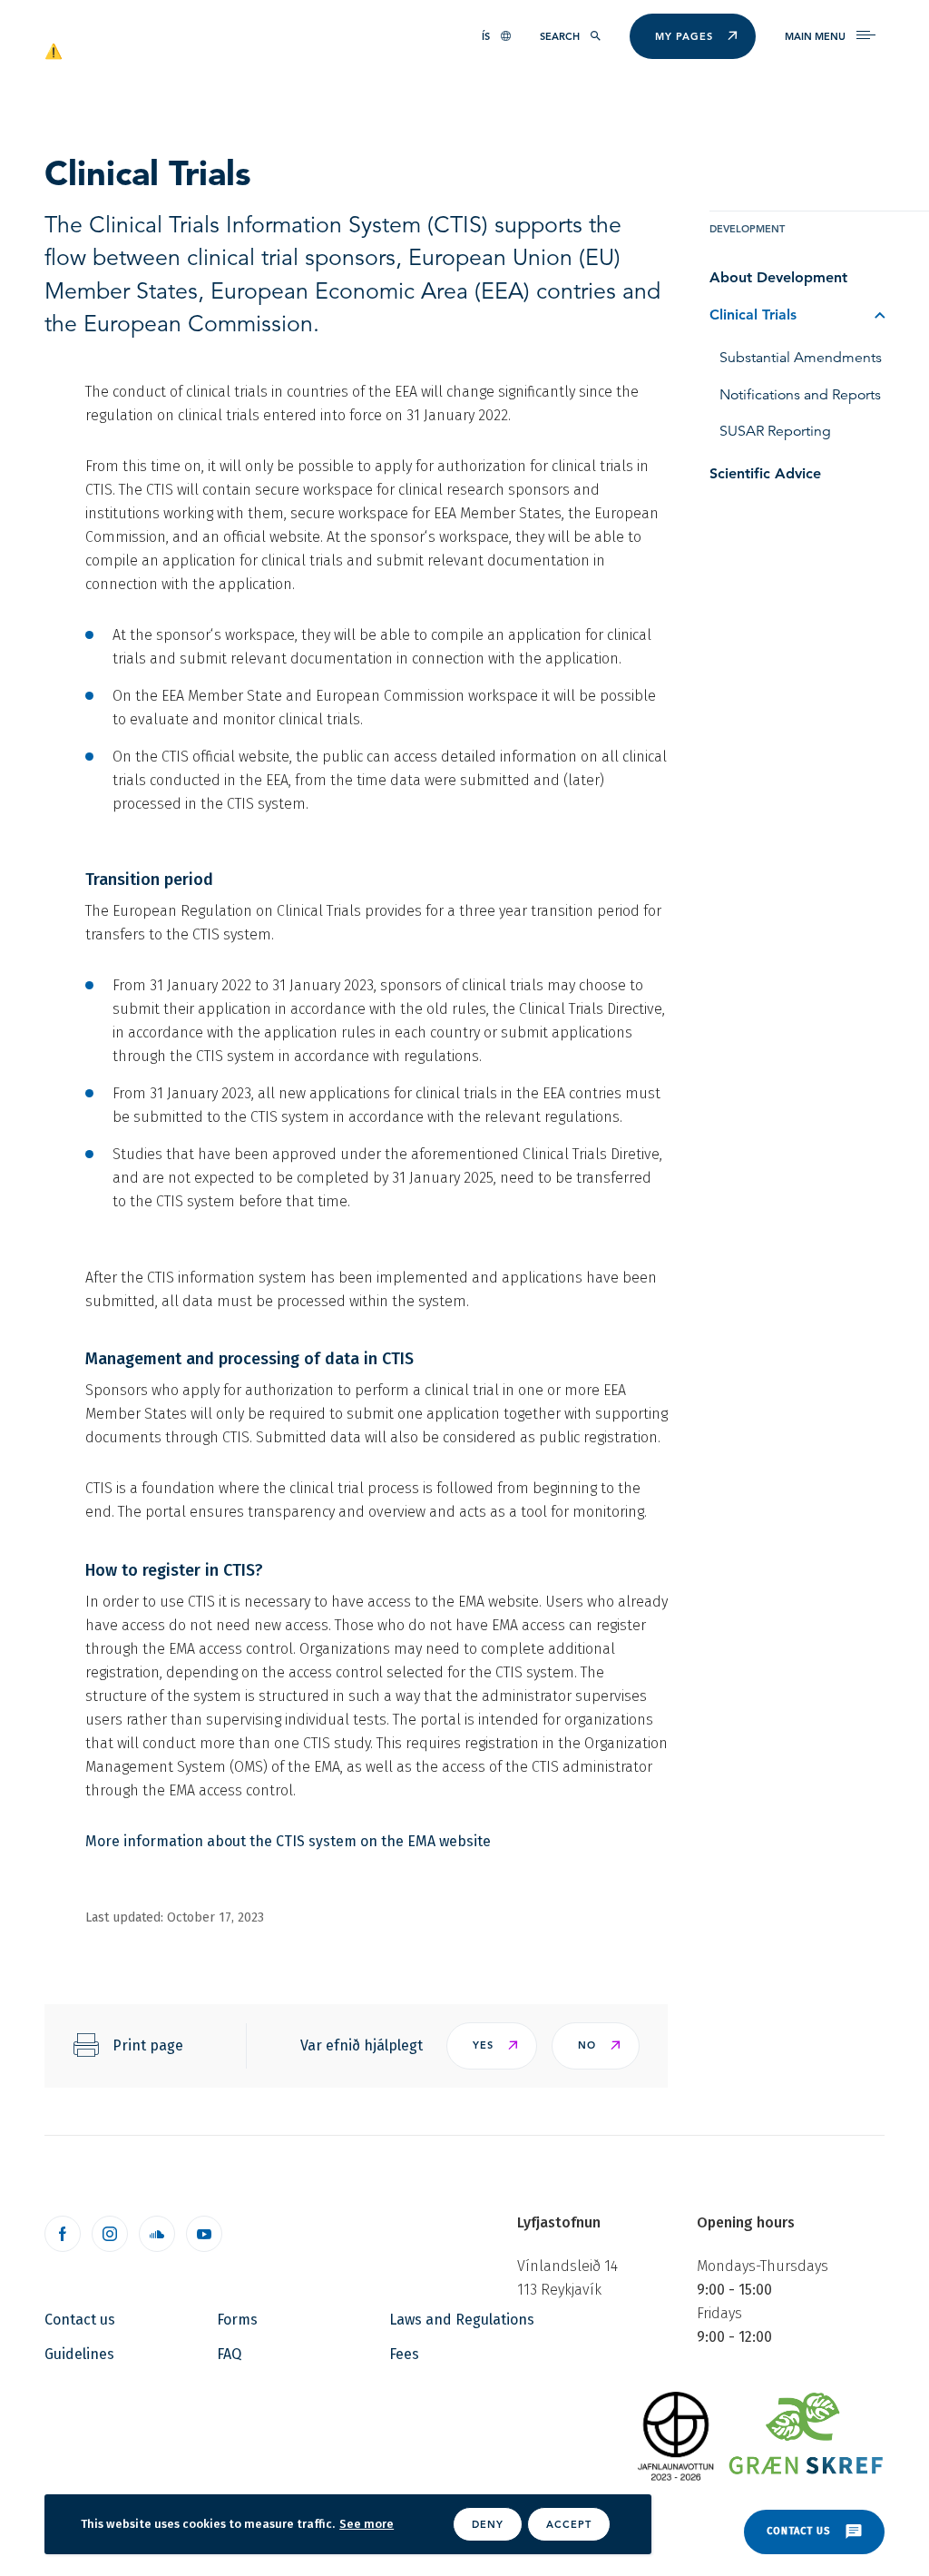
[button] (492, 2046)
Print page (148, 2045)
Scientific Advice (765, 473)
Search (560, 36)
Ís (486, 36)
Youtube (204, 2234)
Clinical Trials (753, 315)
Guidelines (79, 2354)
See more (367, 2524)
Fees (404, 2354)
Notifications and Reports (800, 395)
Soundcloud (157, 2234)
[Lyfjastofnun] (132, 50)
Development (747, 229)
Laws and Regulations (462, 2320)
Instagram (110, 2234)
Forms (237, 2320)
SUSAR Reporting (775, 431)
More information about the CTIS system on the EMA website (288, 1841)
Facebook (63, 2234)
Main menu (815, 36)
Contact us (80, 2320)
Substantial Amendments (801, 358)
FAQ (229, 2354)
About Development (778, 277)
